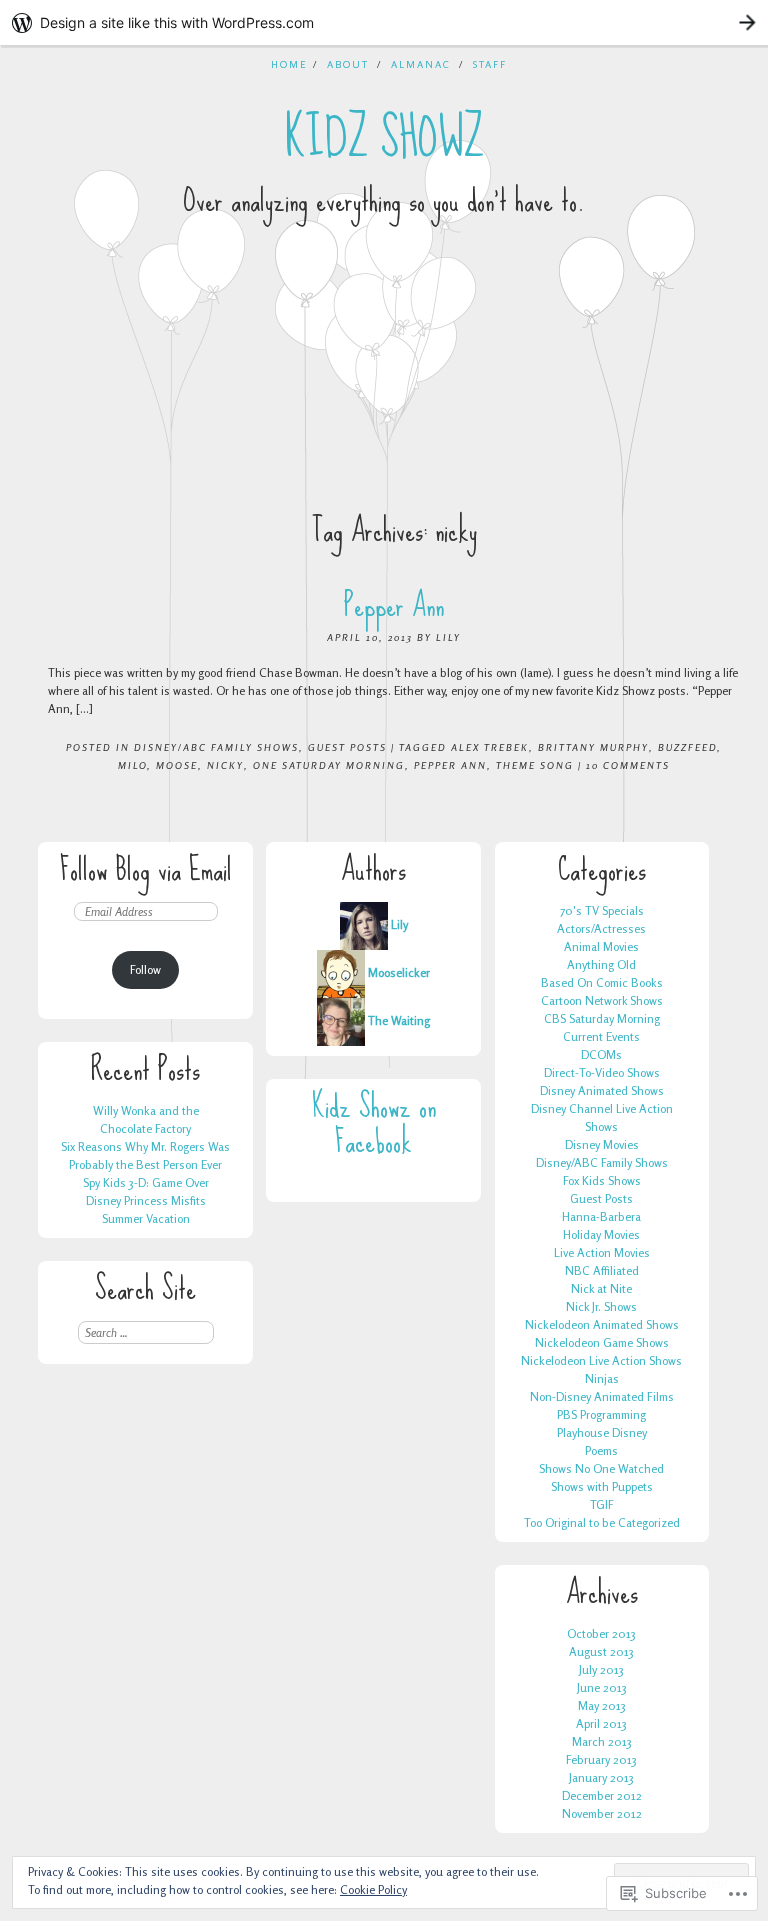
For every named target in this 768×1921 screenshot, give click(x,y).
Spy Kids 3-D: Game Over (146, 1182)
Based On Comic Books (602, 982)
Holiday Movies (601, 1234)
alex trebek (490, 747)
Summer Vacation (146, 1218)
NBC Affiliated (602, 1270)
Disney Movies (602, 1144)
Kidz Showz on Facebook (374, 1124)
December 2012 (602, 1795)
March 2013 (602, 1741)
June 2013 (602, 1687)
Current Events (601, 1036)
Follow (145, 969)
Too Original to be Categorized (602, 1522)
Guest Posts (347, 747)
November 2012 (602, 1813)
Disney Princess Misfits (146, 1200)
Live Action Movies (602, 1252)
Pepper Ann (394, 605)
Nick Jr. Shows (601, 1306)
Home (289, 64)
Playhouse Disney (602, 1432)
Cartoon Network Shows (602, 1000)
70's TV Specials (602, 910)
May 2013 (602, 1705)
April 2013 (601, 1723)
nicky (225, 765)
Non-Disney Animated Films (602, 1396)
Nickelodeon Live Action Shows (601, 1360)
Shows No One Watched (601, 1468)
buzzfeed (687, 747)
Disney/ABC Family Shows (216, 747)
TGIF (602, 1504)
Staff (490, 64)
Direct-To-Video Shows (602, 1072)
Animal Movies (601, 946)
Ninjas (602, 1378)
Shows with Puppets (602, 1486)
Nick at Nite (601, 1288)
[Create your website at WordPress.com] (384, 22)
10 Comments (628, 765)
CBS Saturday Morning (602, 1018)
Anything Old (601, 964)
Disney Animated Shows (602, 1090)
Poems (601, 1450)
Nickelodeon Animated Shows (602, 1324)
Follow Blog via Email (146, 869)
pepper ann (450, 765)
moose (177, 765)
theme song (535, 765)
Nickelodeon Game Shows (602, 1342)
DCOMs (601, 1054)
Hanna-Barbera (601, 1216)
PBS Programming (601, 1414)
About (348, 64)
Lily (448, 637)
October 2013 (601, 1633)
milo (132, 765)
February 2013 (601, 1759)
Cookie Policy (373, 1889)
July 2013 (601, 1669)
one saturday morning (329, 765)
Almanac (421, 64)
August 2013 (601, 1651)
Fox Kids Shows (602, 1180)
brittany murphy (593, 747)
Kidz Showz (384, 138)
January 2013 (601, 1777)
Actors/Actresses (601, 928)
